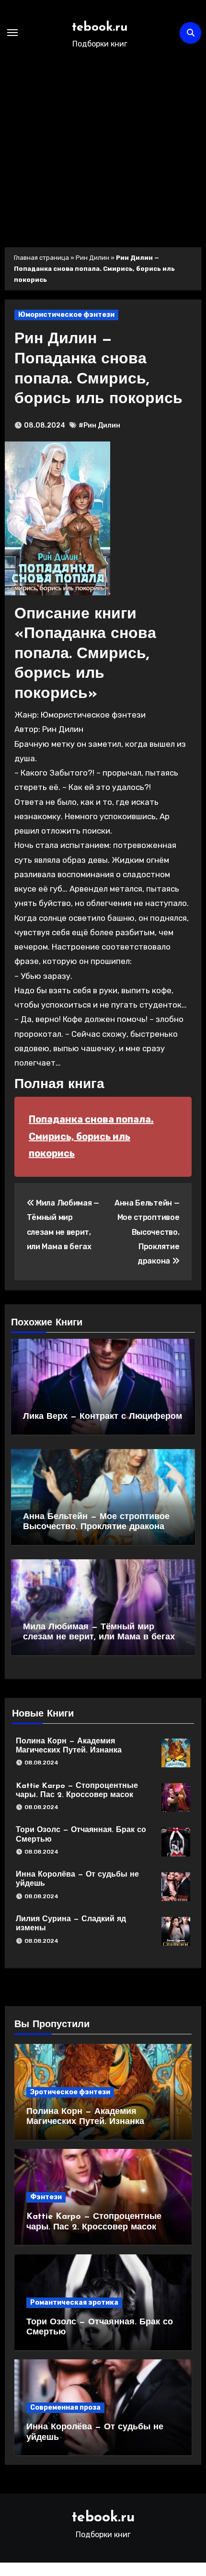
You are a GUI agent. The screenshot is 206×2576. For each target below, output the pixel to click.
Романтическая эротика (74, 2303)
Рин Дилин (92, 258)
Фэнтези (46, 2197)
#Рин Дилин (99, 425)
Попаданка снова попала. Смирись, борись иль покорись (91, 1136)
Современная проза (65, 2408)
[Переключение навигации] (12, 33)
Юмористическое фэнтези (66, 315)
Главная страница (41, 258)
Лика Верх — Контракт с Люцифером (103, 1417)
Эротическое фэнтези (70, 2092)
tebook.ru (100, 28)
